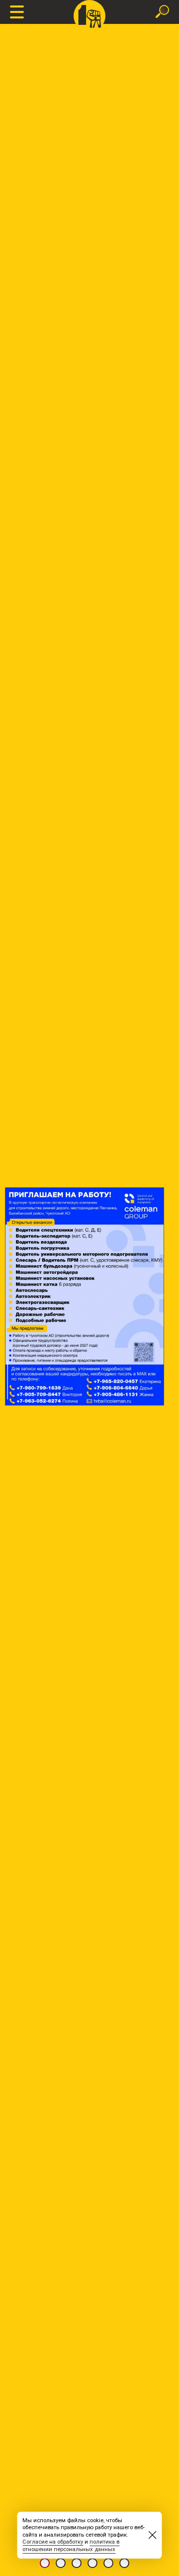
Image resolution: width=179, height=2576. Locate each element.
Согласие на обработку (53, 2542)
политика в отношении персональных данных (71, 2546)
